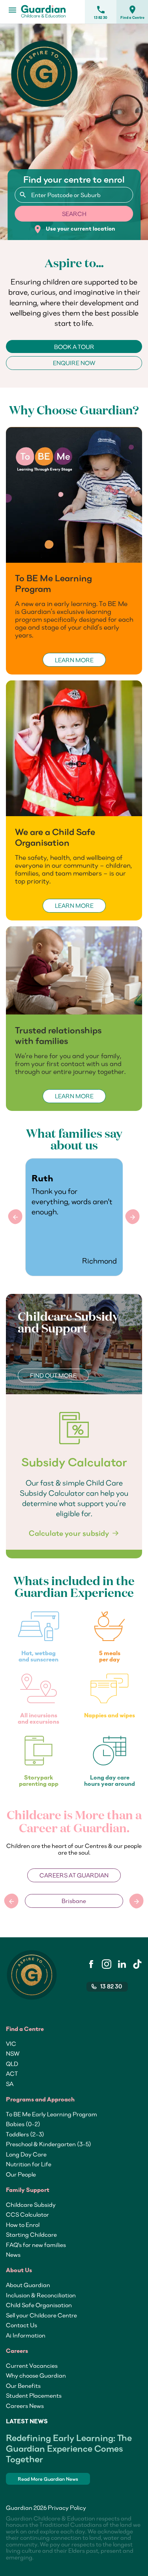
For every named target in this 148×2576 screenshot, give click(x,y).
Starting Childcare (31, 2234)
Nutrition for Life (29, 2164)
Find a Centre (132, 12)
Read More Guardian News (48, 2479)
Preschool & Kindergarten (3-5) (49, 2144)
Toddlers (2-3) (25, 2134)
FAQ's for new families (36, 2245)
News (13, 2254)
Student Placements (34, 2395)
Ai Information (26, 2335)
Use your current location (74, 229)
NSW (13, 2053)
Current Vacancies (32, 2365)
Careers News (25, 2406)
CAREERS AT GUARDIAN (74, 1875)
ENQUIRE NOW (74, 363)
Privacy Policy (67, 2508)
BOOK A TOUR (74, 347)
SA (10, 2084)
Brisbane (74, 1901)
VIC (11, 2044)
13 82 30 (101, 12)
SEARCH (74, 214)
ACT (12, 2073)
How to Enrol (23, 2225)
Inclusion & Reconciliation (41, 2295)
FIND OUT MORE (53, 1375)
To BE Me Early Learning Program (52, 2114)
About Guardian (28, 2285)
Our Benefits (23, 2386)
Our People (21, 2174)
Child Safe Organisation (39, 2305)
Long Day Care (26, 2154)
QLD (12, 2064)
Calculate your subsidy (69, 1533)
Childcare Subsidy (31, 2205)
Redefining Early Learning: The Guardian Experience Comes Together (69, 2448)
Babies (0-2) (23, 2124)
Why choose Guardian (36, 2375)
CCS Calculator (27, 2214)
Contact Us (22, 2325)
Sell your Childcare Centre (41, 2315)
